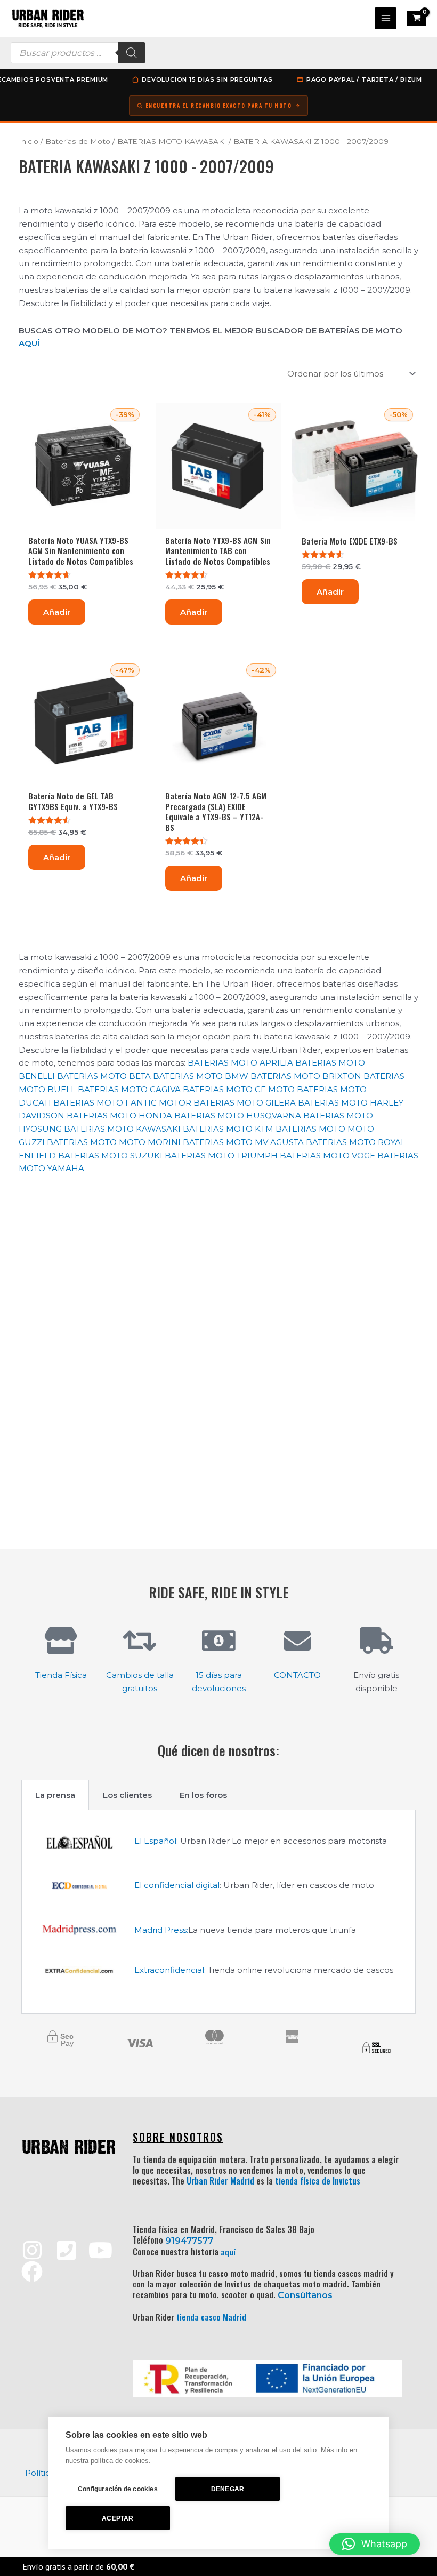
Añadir (57, 612)
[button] (375, 2544)
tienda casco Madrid (211, 2317)
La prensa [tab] (55, 1795)
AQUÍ (29, 343)
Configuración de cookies (118, 2489)
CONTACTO (297, 1675)
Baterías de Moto (78, 141)
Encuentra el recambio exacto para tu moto (219, 105)
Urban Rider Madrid (220, 2181)
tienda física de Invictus (318, 2181)
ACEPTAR (118, 2518)
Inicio (29, 141)
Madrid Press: (161, 1930)
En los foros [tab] (203, 1795)
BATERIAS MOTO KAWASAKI (172, 141)
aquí (228, 2252)
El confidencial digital (177, 1885)
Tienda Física (61, 1675)
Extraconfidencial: (170, 1970)
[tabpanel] (218, 1912)
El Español (155, 1841)
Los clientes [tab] (127, 1795)
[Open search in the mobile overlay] (78, 53)
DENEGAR (228, 2489)
